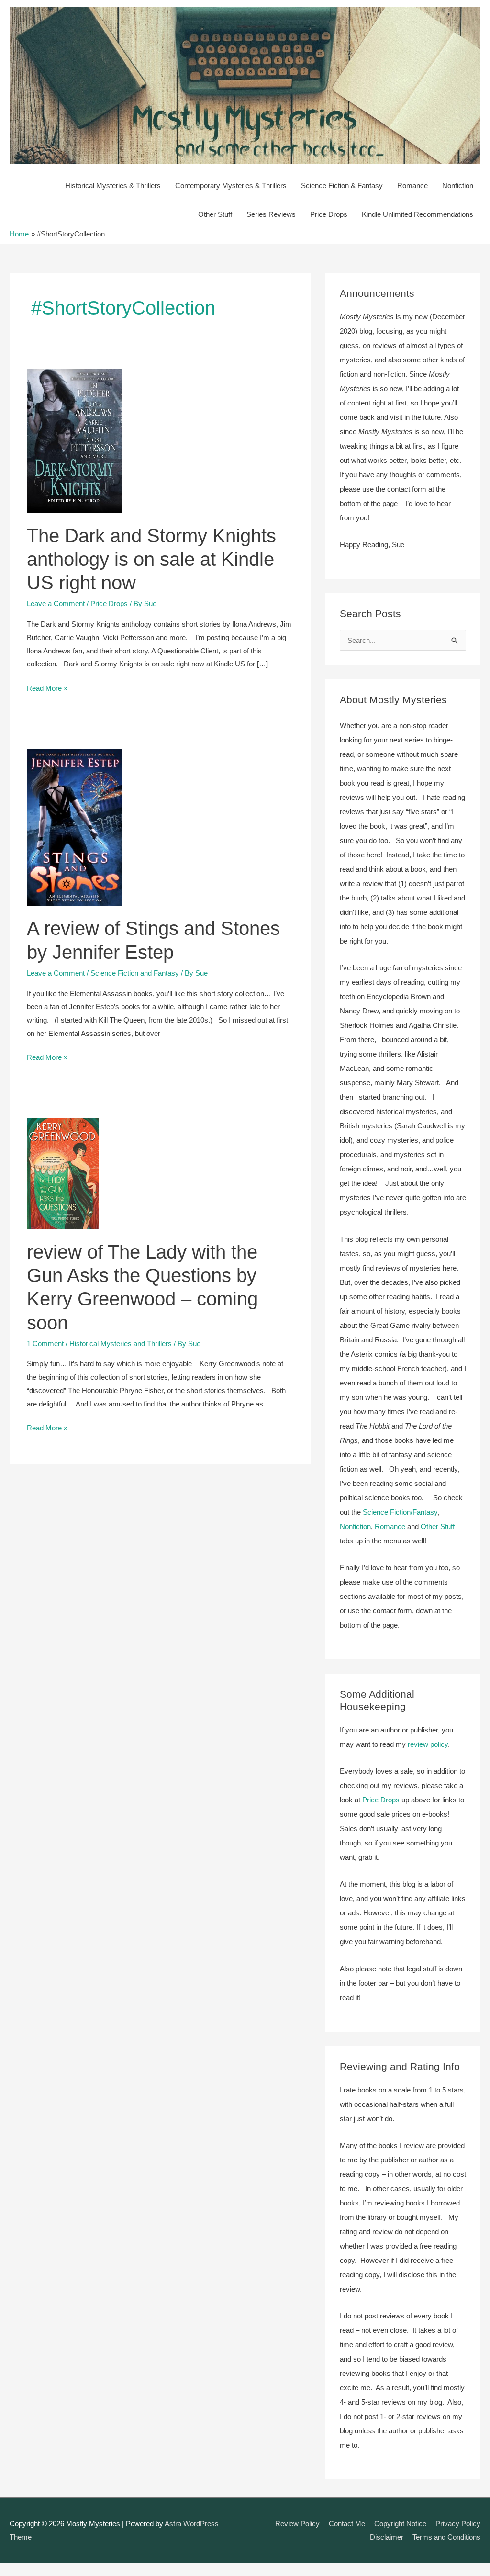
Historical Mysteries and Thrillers (121, 1344)
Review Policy (297, 2524)
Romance (412, 186)
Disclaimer (387, 2537)
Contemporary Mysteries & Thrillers (231, 186)
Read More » (47, 689)
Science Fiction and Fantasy (135, 973)
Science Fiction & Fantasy (342, 186)
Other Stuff (215, 214)
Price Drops (329, 214)
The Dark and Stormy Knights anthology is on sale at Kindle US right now (151, 559)
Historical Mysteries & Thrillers (113, 186)
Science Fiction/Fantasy (400, 1512)
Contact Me (347, 2524)
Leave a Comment (56, 603)
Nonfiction (458, 186)
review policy (428, 1744)
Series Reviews (271, 214)
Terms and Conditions (446, 2537)
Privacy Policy (458, 2524)
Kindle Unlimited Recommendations (418, 214)
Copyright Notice (400, 2524)
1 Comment (45, 1344)
